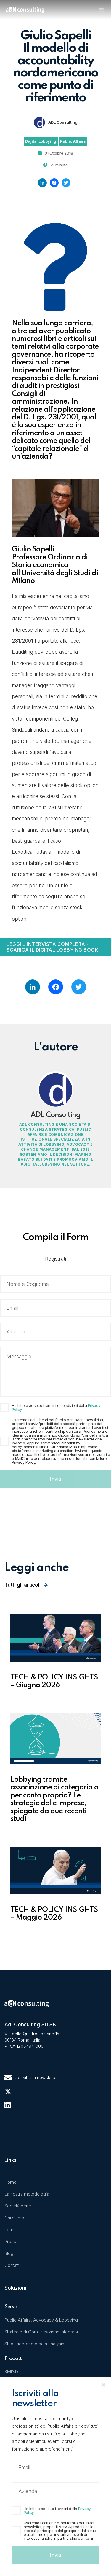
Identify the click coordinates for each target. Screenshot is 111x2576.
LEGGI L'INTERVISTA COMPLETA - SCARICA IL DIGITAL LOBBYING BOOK (52, 947)
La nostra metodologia (27, 2194)
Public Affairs (73, 141)
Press (10, 2241)
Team (10, 2230)
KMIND (11, 2372)
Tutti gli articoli (22, 1585)
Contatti (12, 2265)
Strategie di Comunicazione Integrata (41, 2332)
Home (11, 2182)
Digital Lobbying (41, 141)
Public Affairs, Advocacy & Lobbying (41, 2320)
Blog (9, 2253)
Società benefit (20, 2206)
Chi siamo (14, 2218)
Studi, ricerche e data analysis (34, 2344)
